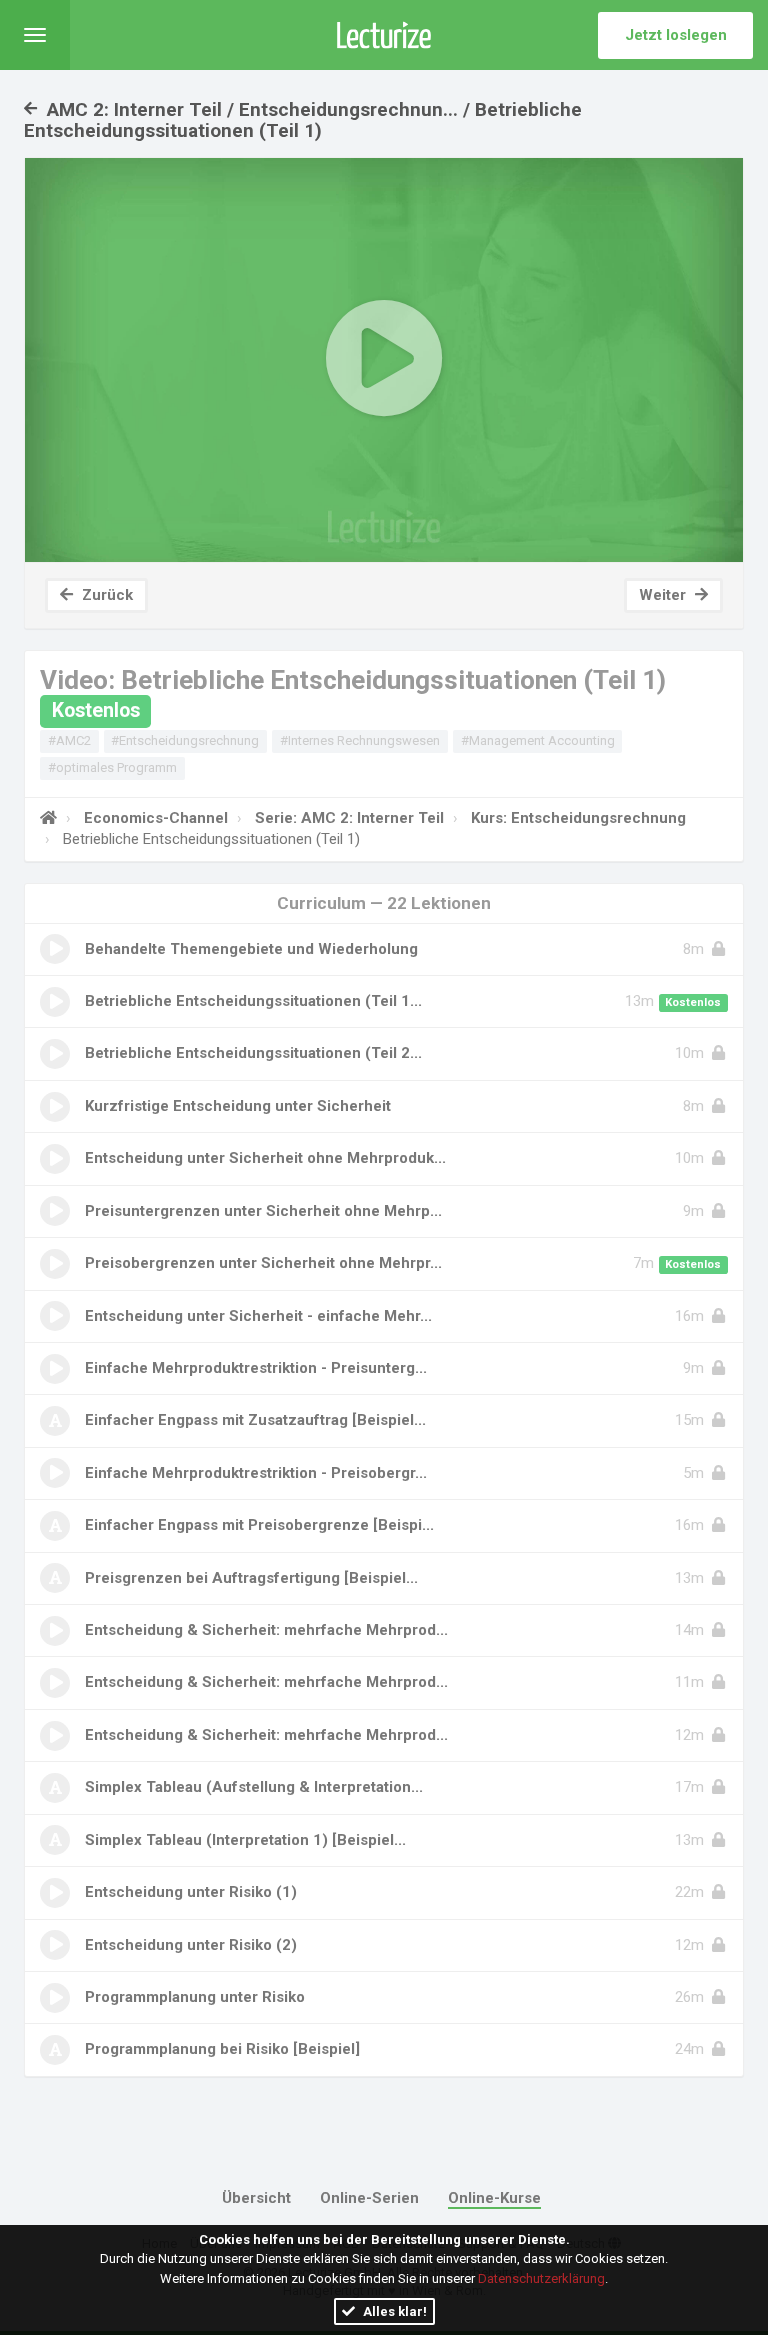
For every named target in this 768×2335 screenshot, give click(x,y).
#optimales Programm (112, 767)
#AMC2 (69, 740)
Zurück (105, 595)
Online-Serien (369, 2198)
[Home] (48, 818)
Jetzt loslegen (676, 35)
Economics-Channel (156, 818)
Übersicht (256, 2198)
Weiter (664, 595)
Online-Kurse (494, 2198)
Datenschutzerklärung (541, 2278)
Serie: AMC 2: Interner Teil (349, 818)
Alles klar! (393, 2311)
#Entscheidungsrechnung (185, 740)
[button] (35, 35)
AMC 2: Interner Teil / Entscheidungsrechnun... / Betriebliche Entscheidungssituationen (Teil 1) (303, 120)
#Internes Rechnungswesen (360, 740)
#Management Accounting (538, 740)
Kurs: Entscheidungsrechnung (578, 818)
